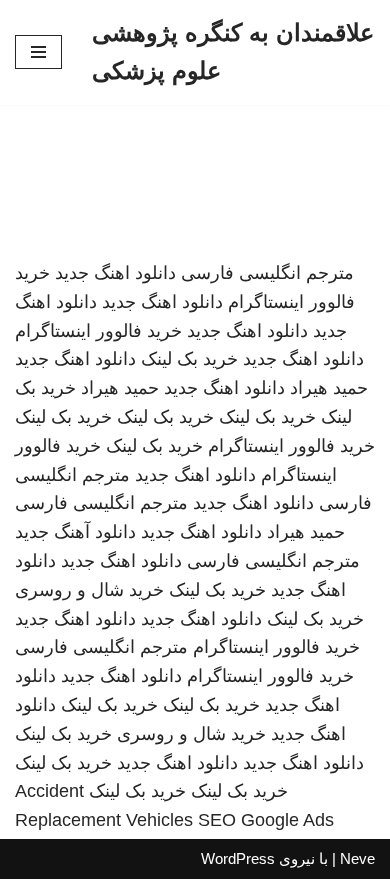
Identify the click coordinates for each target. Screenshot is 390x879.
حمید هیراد (329, 388)
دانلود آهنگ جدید (75, 532)
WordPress (238, 858)
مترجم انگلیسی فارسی (267, 273)
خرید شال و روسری (89, 590)
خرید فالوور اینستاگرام (98, 331)
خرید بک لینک (189, 359)
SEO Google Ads (266, 820)
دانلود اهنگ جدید (115, 273)
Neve (357, 858)
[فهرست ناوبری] (38, 52)
